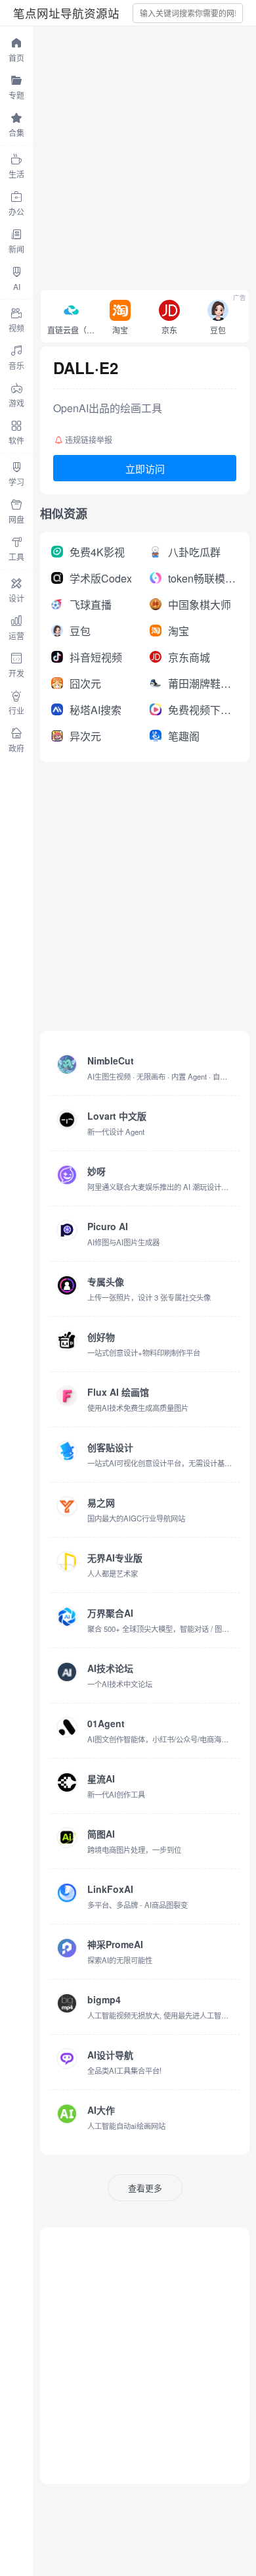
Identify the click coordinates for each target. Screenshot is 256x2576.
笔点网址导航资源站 (66, 13)
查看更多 (145, 2188)
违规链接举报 (89, 440)
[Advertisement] (128, 155)
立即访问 (145, 468)
